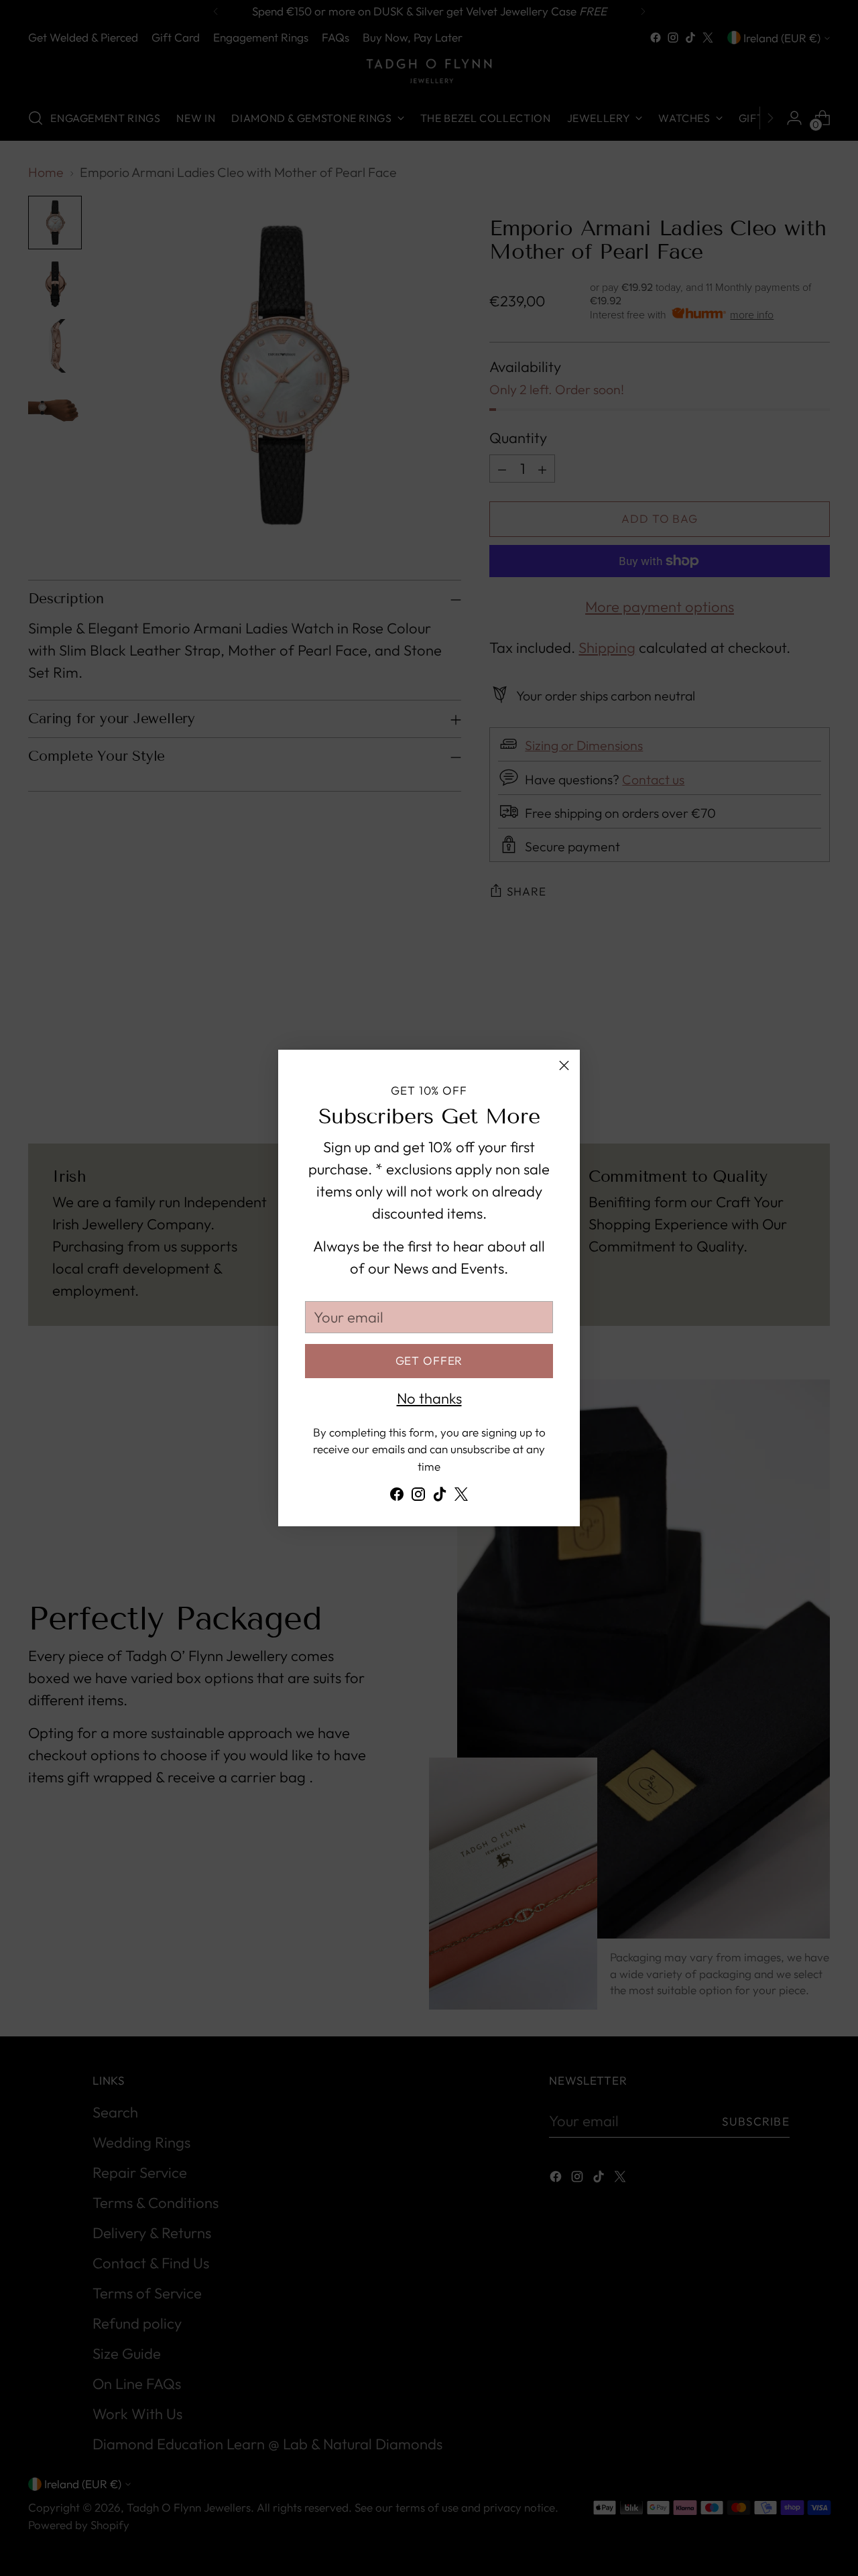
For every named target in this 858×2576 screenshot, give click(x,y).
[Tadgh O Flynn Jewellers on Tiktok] (440, 1497)
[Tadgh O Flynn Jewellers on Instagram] (418, 1497)
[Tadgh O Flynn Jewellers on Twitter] (461, 1497)
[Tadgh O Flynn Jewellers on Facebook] (397, 1497)
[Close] (564, 1065)
